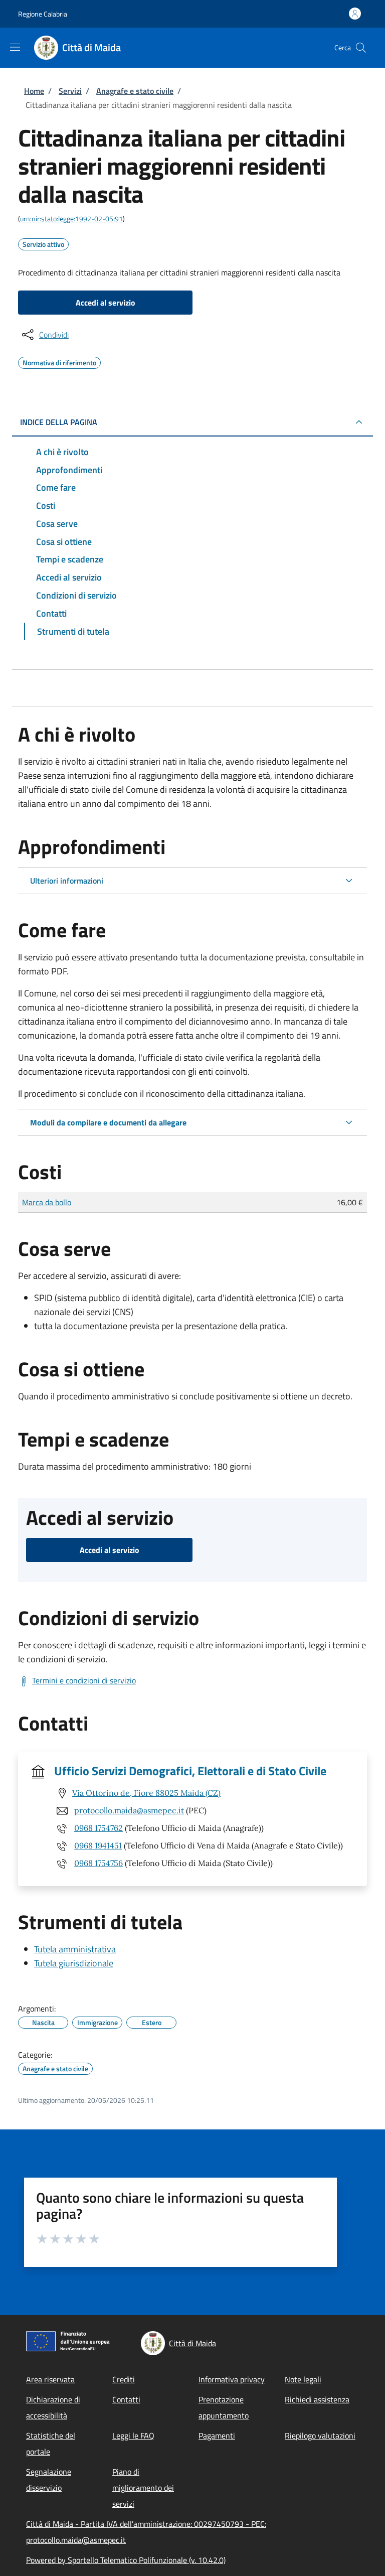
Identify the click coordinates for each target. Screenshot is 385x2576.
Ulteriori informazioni (67, 881)
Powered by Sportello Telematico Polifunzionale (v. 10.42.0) (126, 2560)
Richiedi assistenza (317, 2399)
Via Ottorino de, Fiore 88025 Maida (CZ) (146, 1793)
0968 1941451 (98, 1845)
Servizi (70, 91)
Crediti (124, 2379)
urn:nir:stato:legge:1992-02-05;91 (71, 219)
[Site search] (361, 48)
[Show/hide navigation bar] (15, 47)
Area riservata (50, 2379)
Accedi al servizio (106, 303)
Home (34, 91)
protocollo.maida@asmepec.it (129, 1810)
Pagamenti (217, 2436)
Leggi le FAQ (133, 2436)
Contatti (126, 2399)
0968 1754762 (99, 1828)
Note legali (303, 2379)
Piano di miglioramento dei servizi (143, 2488)
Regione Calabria (43, 14)
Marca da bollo (47, 1202)
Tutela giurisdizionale (74, 1963)
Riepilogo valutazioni (320, 2436)
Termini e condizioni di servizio (84, 1680)
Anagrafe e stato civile (135, 91)
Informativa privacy (232, 2379)
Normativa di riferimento (59, 361)
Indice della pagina (59, 422)
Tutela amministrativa (75, 1949)
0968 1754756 (99, 1863)
